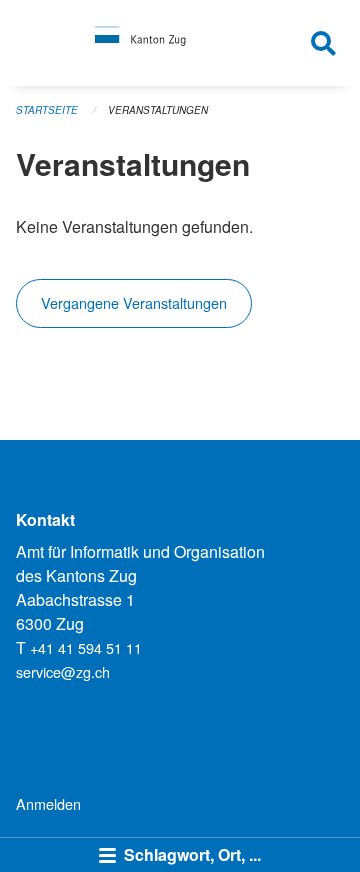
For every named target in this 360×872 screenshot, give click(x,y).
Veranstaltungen (158, 110)
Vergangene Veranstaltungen (134, 302)
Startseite (47, 110)
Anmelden (48, 803)
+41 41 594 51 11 (86, 647)
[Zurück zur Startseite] (180, 43)
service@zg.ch (63, 671)
